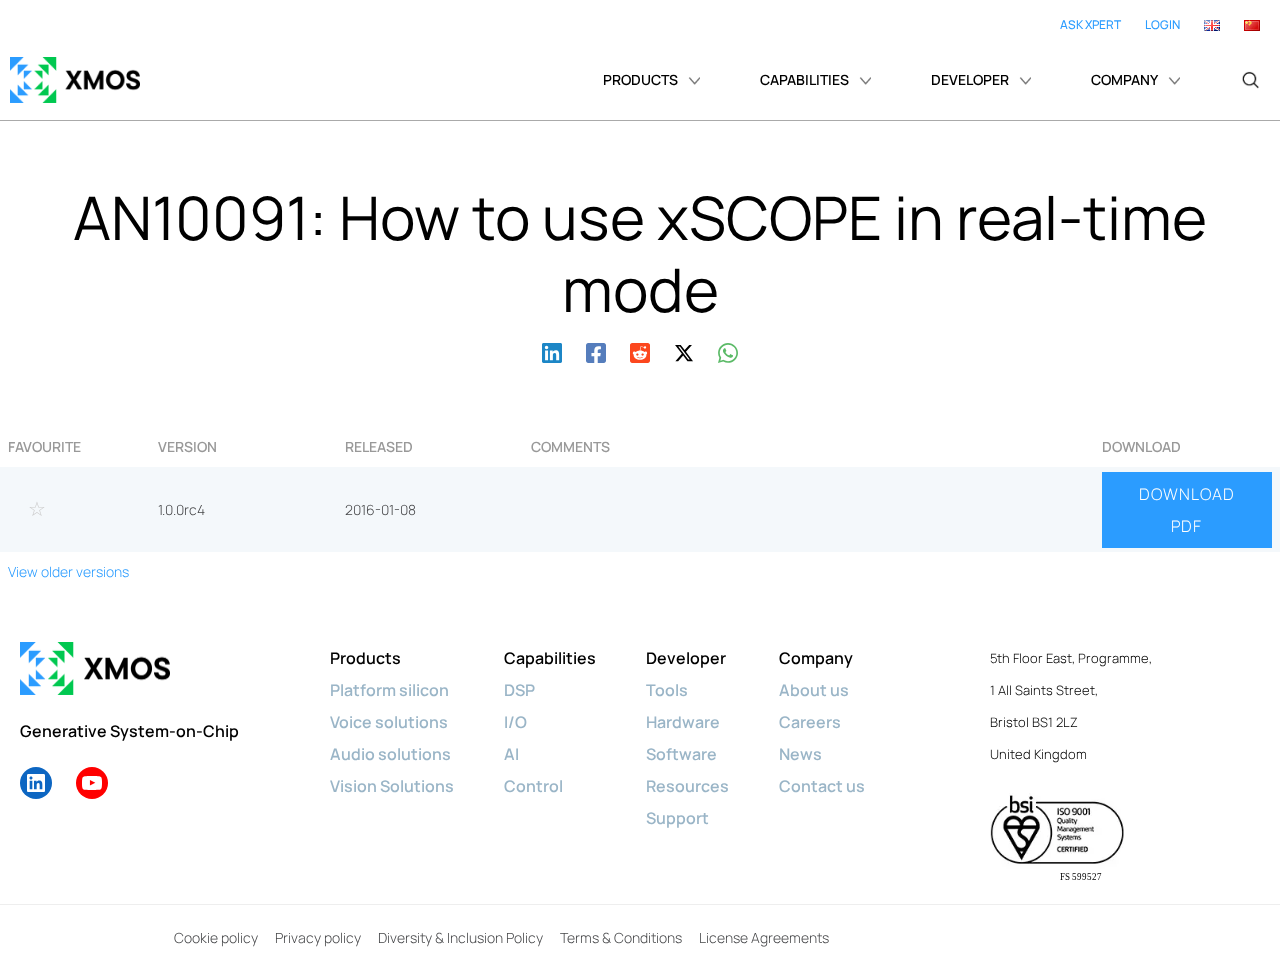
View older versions (68, 571)
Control (533, 786)
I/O (515, 722)
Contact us (822, 786)
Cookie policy (216, 937)
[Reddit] (640, 350)
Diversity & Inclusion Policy (460, 937)
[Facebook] (596, 350)
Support (677, 818)
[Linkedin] (552, 350)
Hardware (683, 722)
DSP (519, 690)
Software (681, 754)
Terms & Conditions (621, 937)
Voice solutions (389, 722)
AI (511, 754)
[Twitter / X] (684, 350)
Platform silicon (389, 690)
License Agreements (764, 937)
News (800, 754)
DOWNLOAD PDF (1187, 510)
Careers (810, 722)
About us (814, 690)
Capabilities (550, 658)
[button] (1250, 80)
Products (365, 658)
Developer (686, 658)
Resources (687, 786)
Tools (667, 690)
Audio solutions (390, 754)
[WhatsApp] (728, 350)
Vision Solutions (392, 786)
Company (816, 658)
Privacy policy (318, 937)
